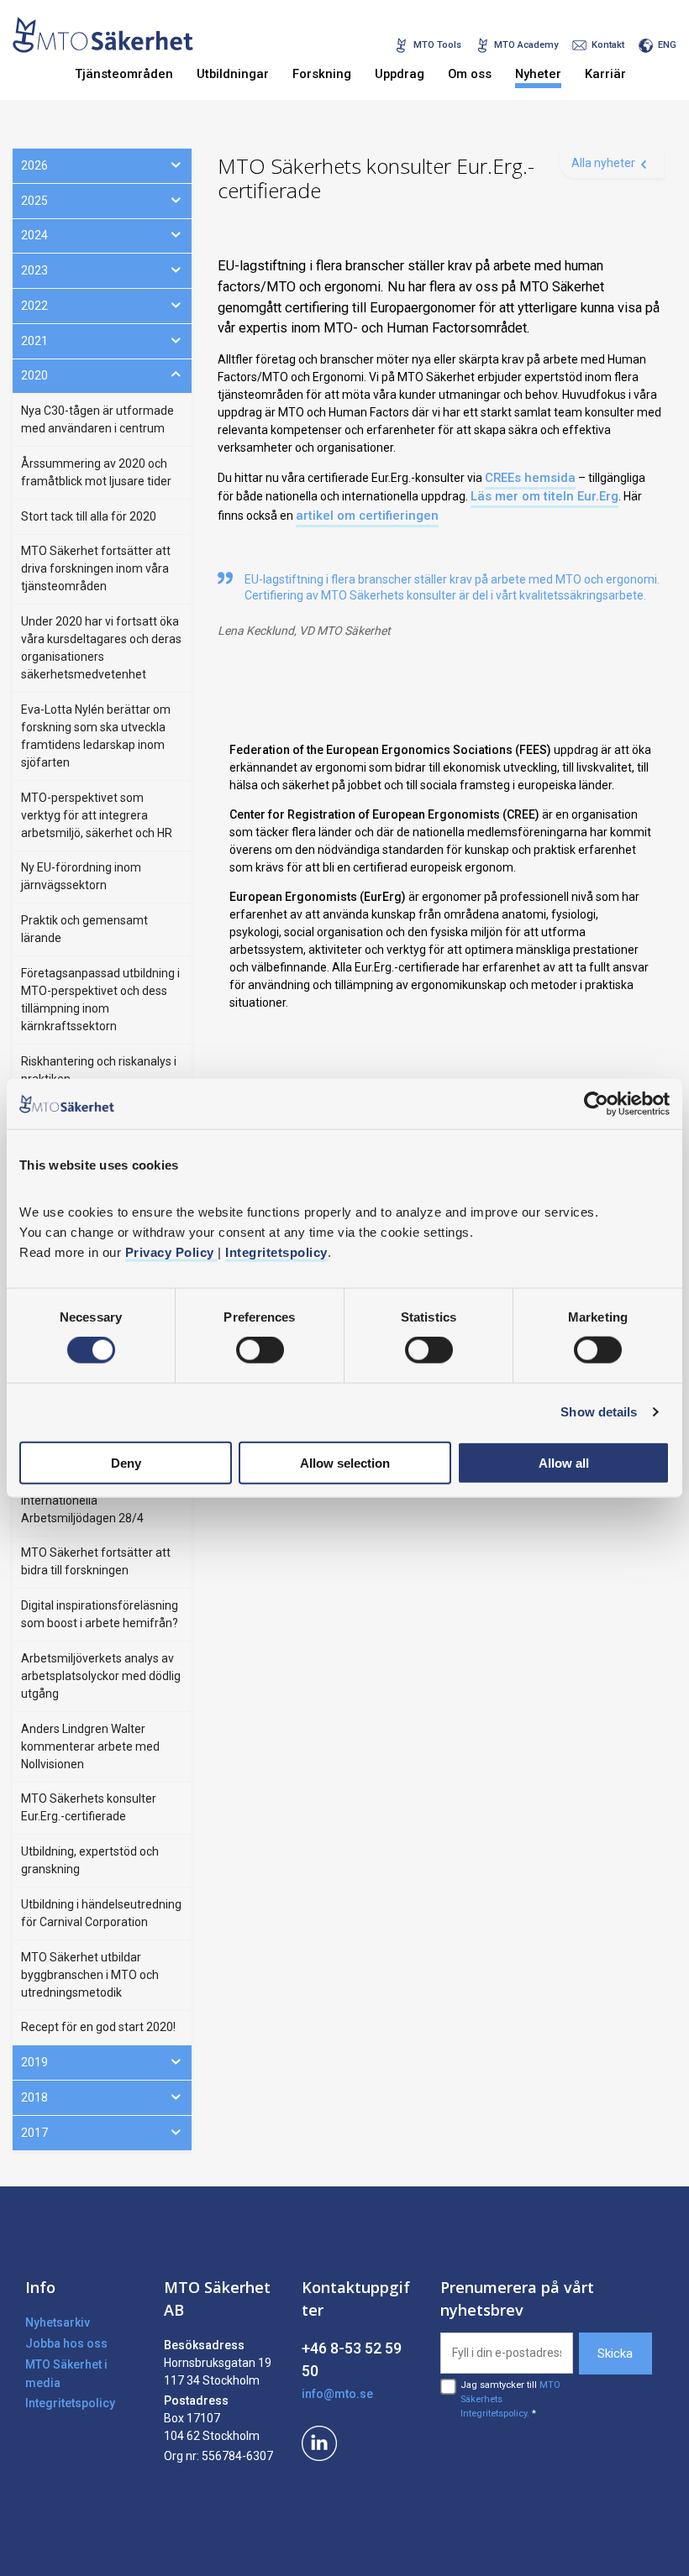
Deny (126, 1462)
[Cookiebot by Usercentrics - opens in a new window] (596, 1104)
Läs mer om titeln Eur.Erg (544, 496)
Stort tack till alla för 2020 (89, 516)
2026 (34, 165)
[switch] (260, 1350)
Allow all (564, 1462)
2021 (34, 341)
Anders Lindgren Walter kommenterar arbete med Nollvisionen (90, 1746)
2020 (34, 375)
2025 (34, 201)
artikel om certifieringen (367, 516)
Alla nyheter (603, 163)
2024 (34, 235)
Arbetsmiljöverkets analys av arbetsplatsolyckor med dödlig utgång (101, 1676)
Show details (599, 1412)
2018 (34, 2097)
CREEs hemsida (530, 478)
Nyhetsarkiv (58, 2322)
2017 (34, 2133)
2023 (34, 270)
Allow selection (345, 1462)
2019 (34, 2062)
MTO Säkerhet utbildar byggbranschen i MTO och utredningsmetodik (90, 1975)
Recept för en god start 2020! (98, 2027)
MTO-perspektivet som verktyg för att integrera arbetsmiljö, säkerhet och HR (97, 815)
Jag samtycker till (510, 2399)
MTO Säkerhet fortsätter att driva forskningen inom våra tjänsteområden (96, 568)
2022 (34, 306)
